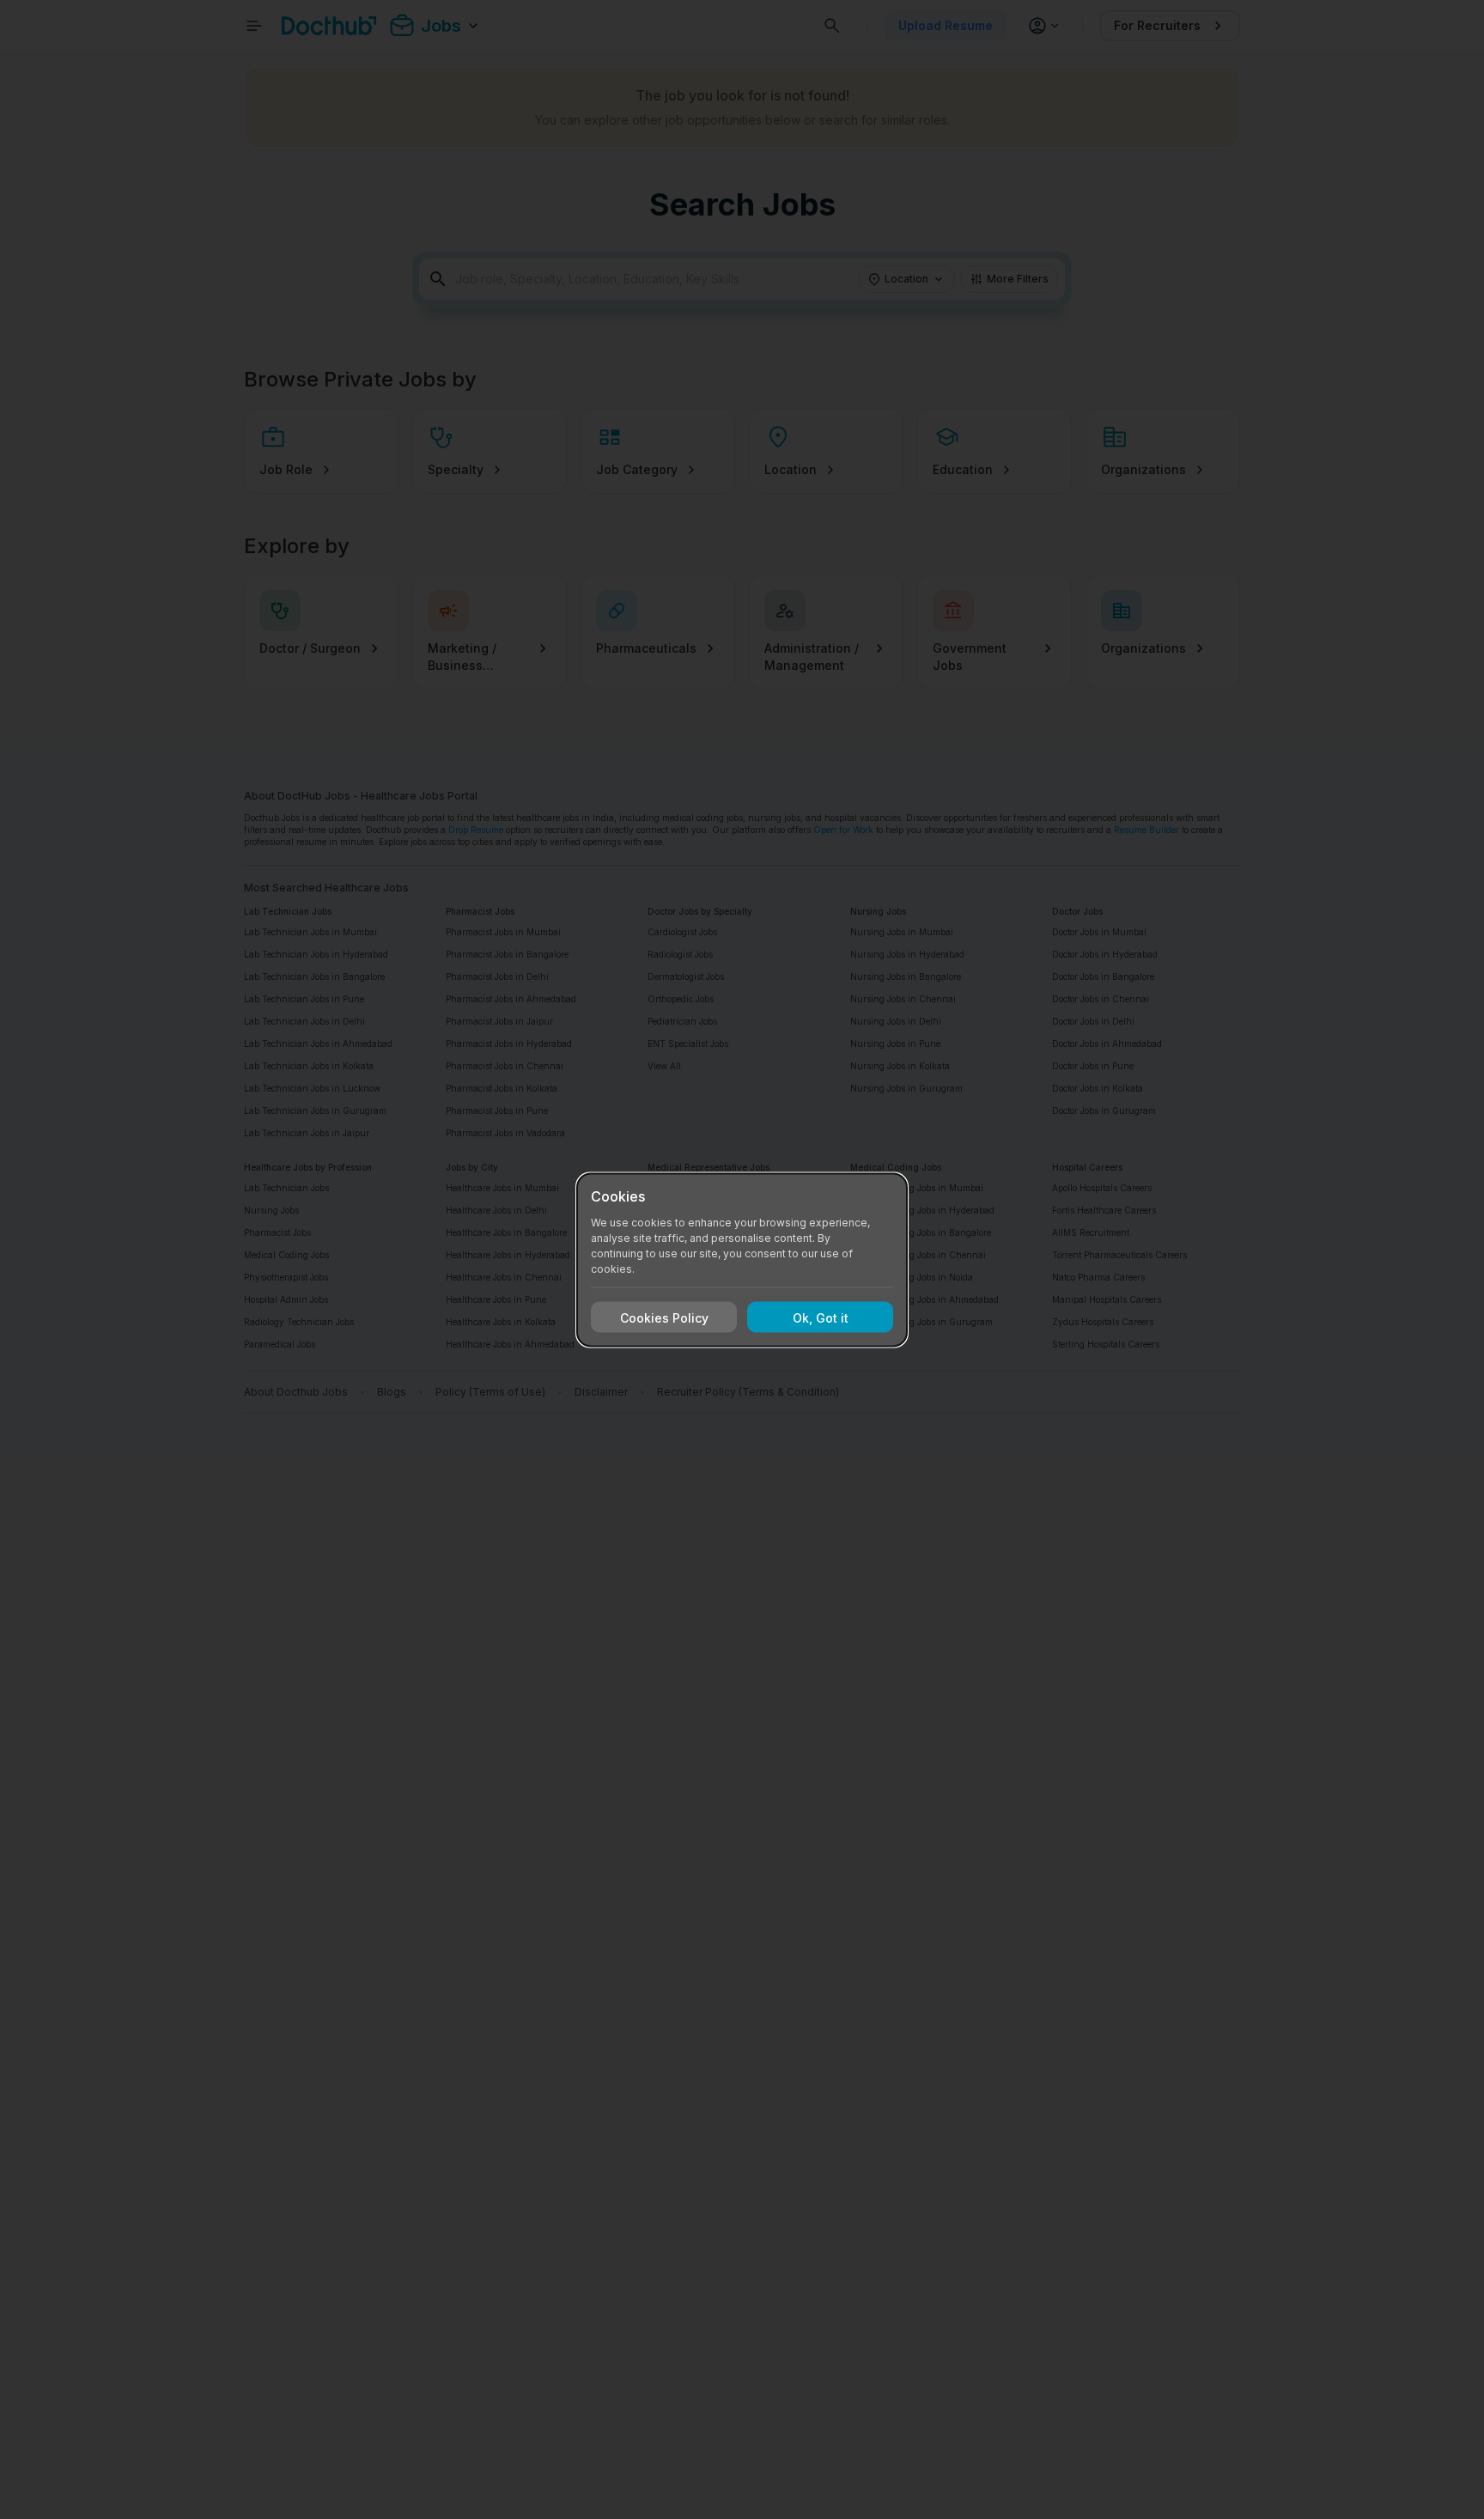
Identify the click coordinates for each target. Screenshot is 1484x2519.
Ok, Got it (821, 1317)
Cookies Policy (664, 1317)
